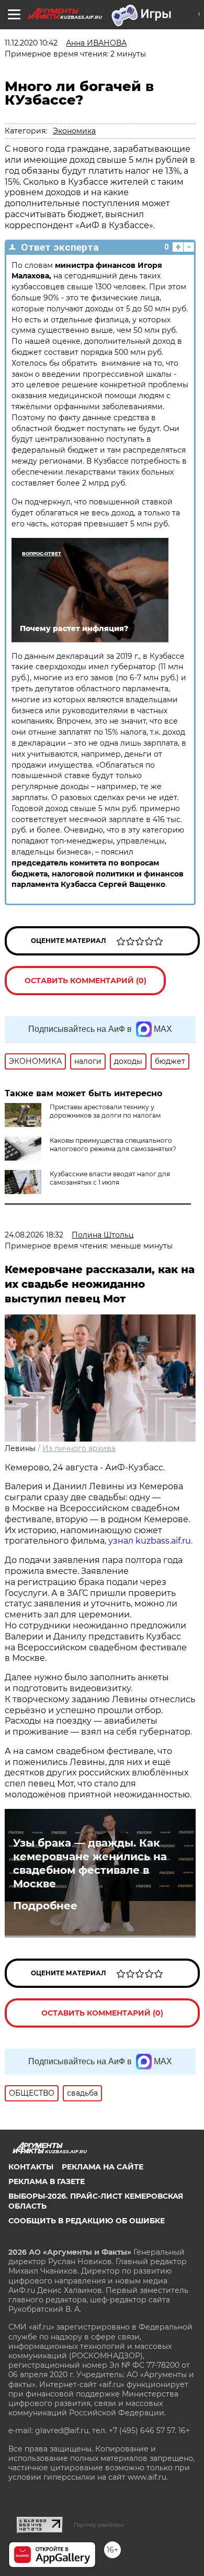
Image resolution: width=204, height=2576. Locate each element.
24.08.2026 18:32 (34, 1235)
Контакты (31, 2167)
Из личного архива (79, 1448)
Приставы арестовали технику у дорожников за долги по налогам (105, 1111)
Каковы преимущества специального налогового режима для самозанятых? (113, 1145)
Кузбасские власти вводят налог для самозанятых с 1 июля (110, 1178)
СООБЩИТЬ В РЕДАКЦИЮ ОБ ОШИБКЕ (87, 2221)
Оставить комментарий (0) (86, 981)
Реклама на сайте (103, 2167)
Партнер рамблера (99, 2525)
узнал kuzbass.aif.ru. (150, 1541)
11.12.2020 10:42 (31, 43)
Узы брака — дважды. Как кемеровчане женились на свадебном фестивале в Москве (90, 1863)
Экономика (74, 131)
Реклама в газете (47, 2181)
